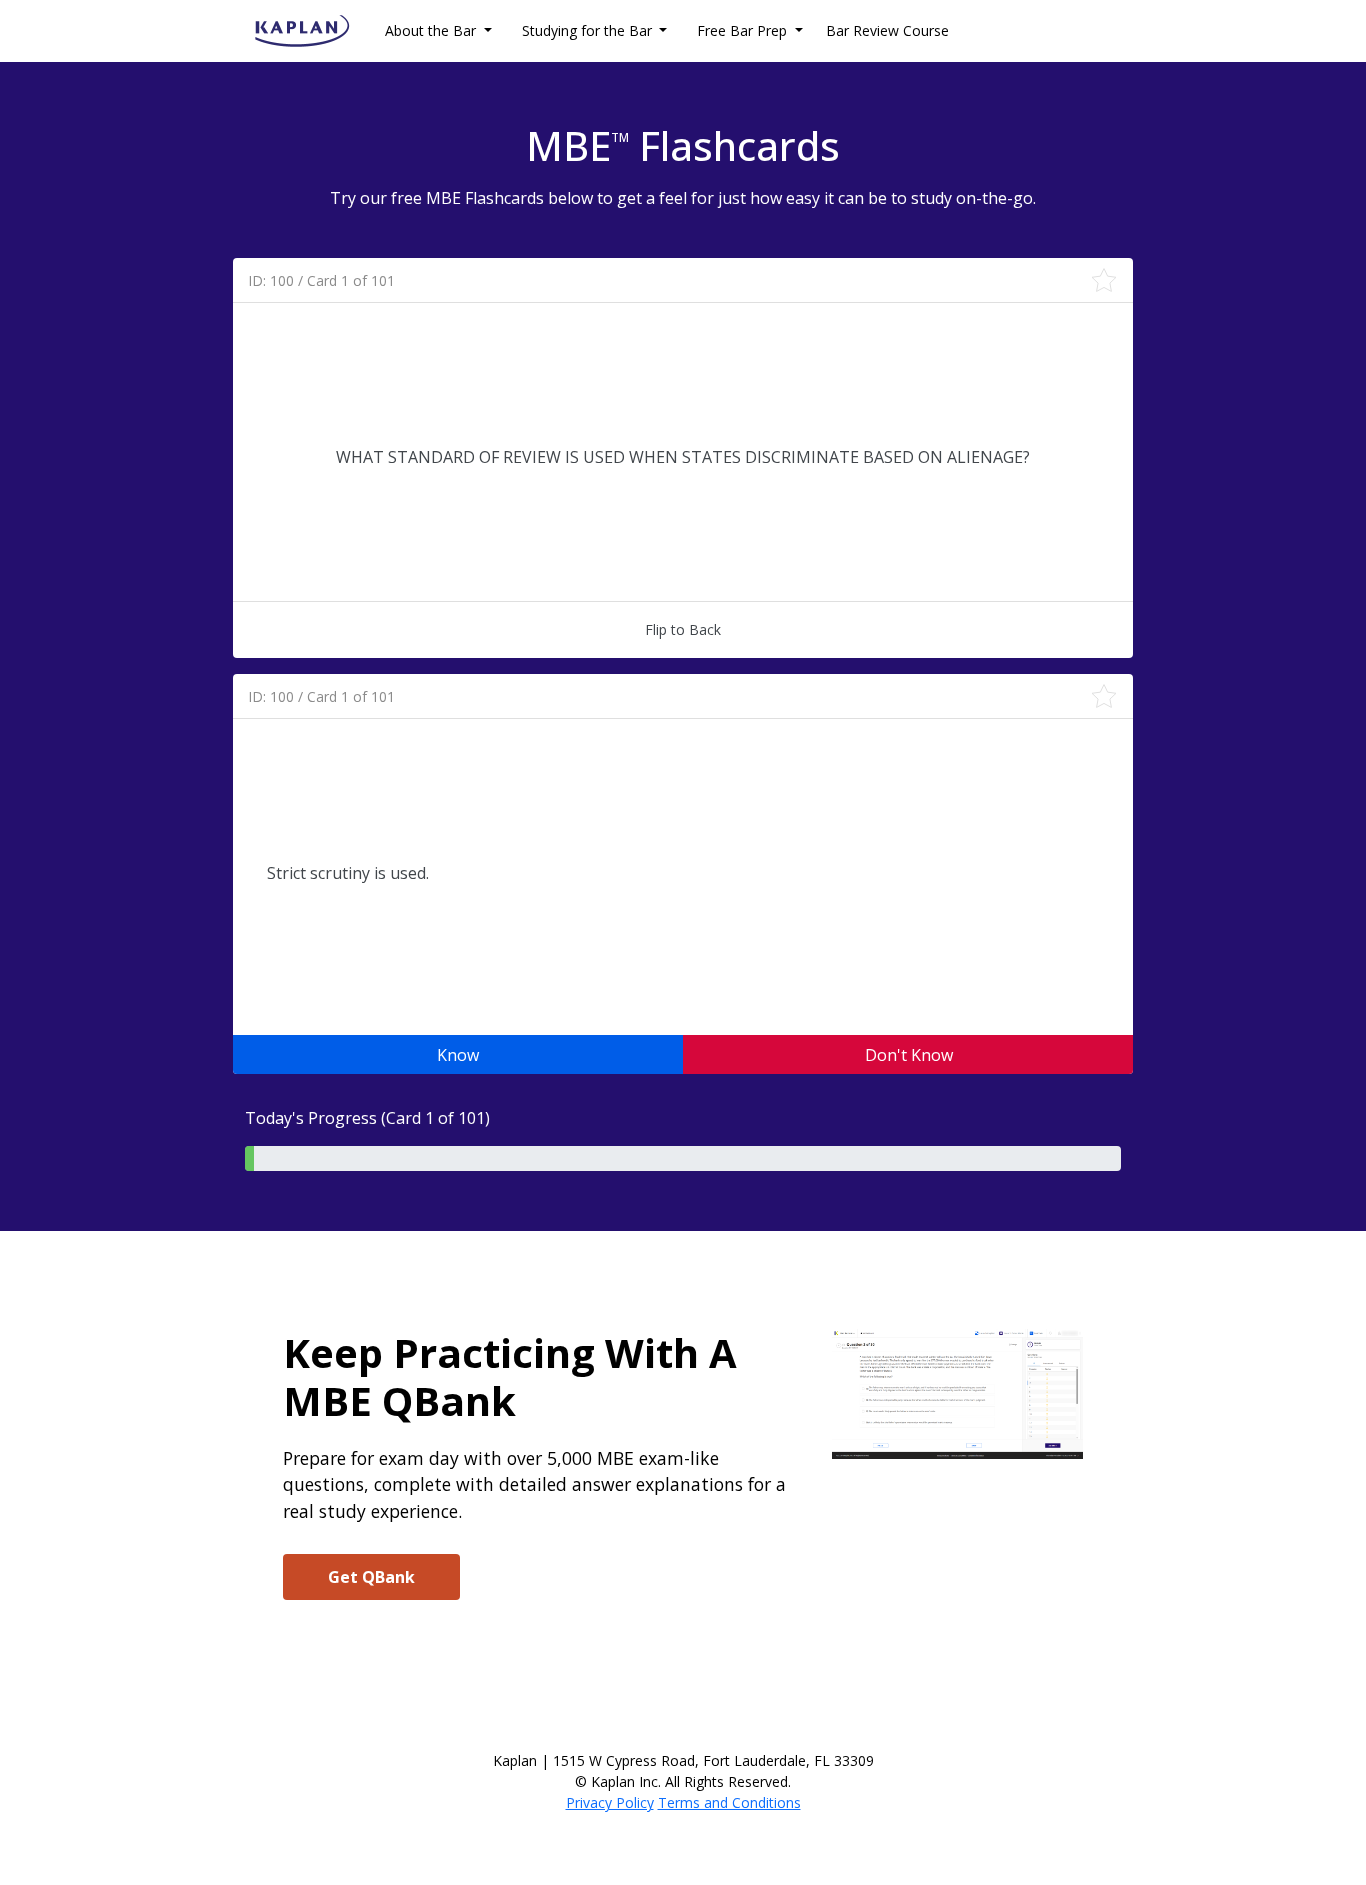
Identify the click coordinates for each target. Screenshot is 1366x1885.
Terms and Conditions (729, 1802)
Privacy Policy (610, 1802)
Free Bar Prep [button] (744, 30)
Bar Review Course (887, 30)
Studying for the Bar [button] (589, 30)
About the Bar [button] (432, 30)
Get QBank (371, 1577)
